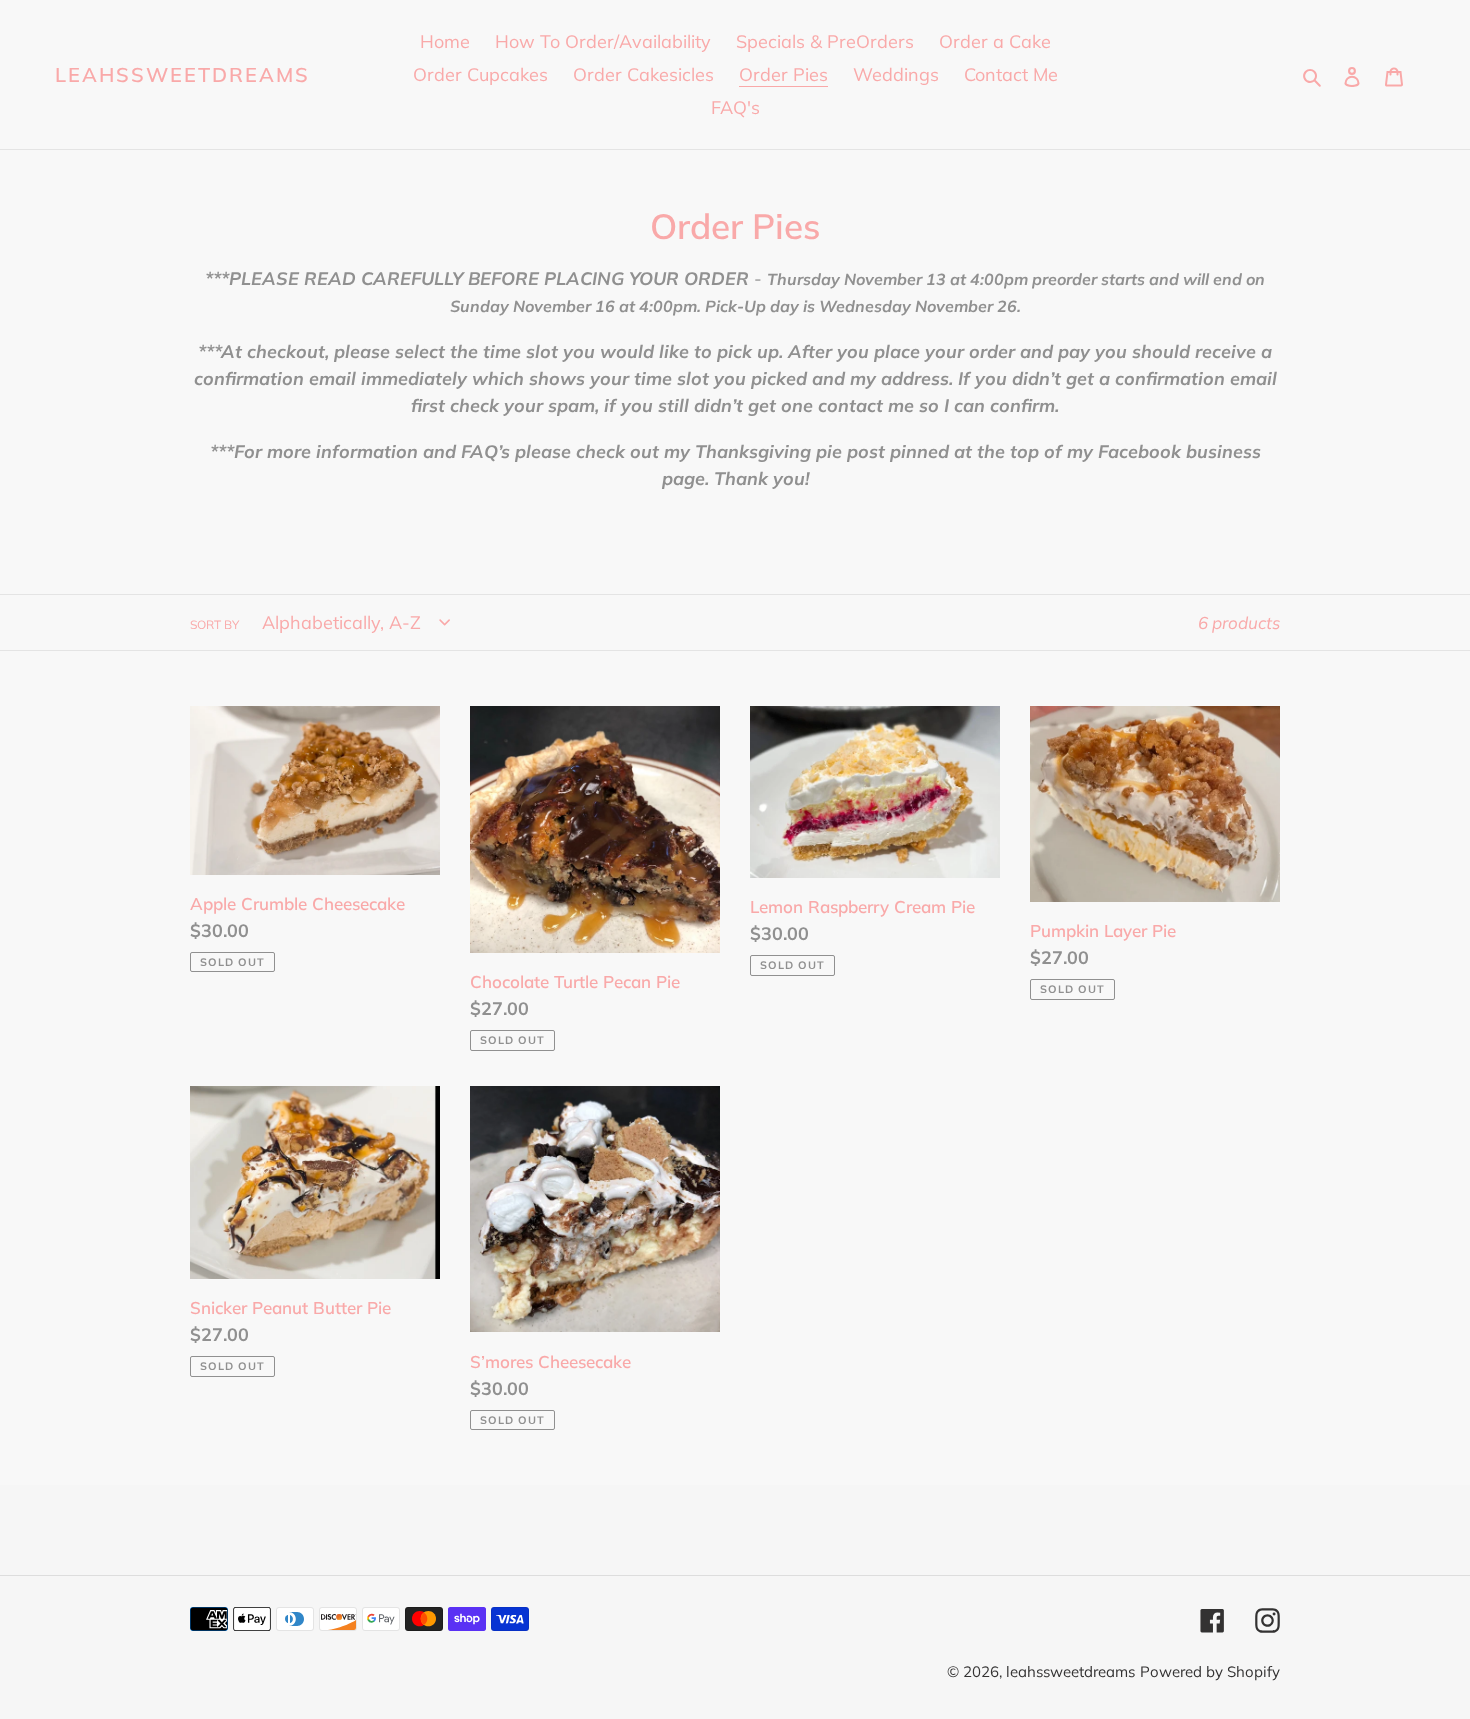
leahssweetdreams (182, 75)
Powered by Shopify (1210, 1671)
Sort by (214, 624)
